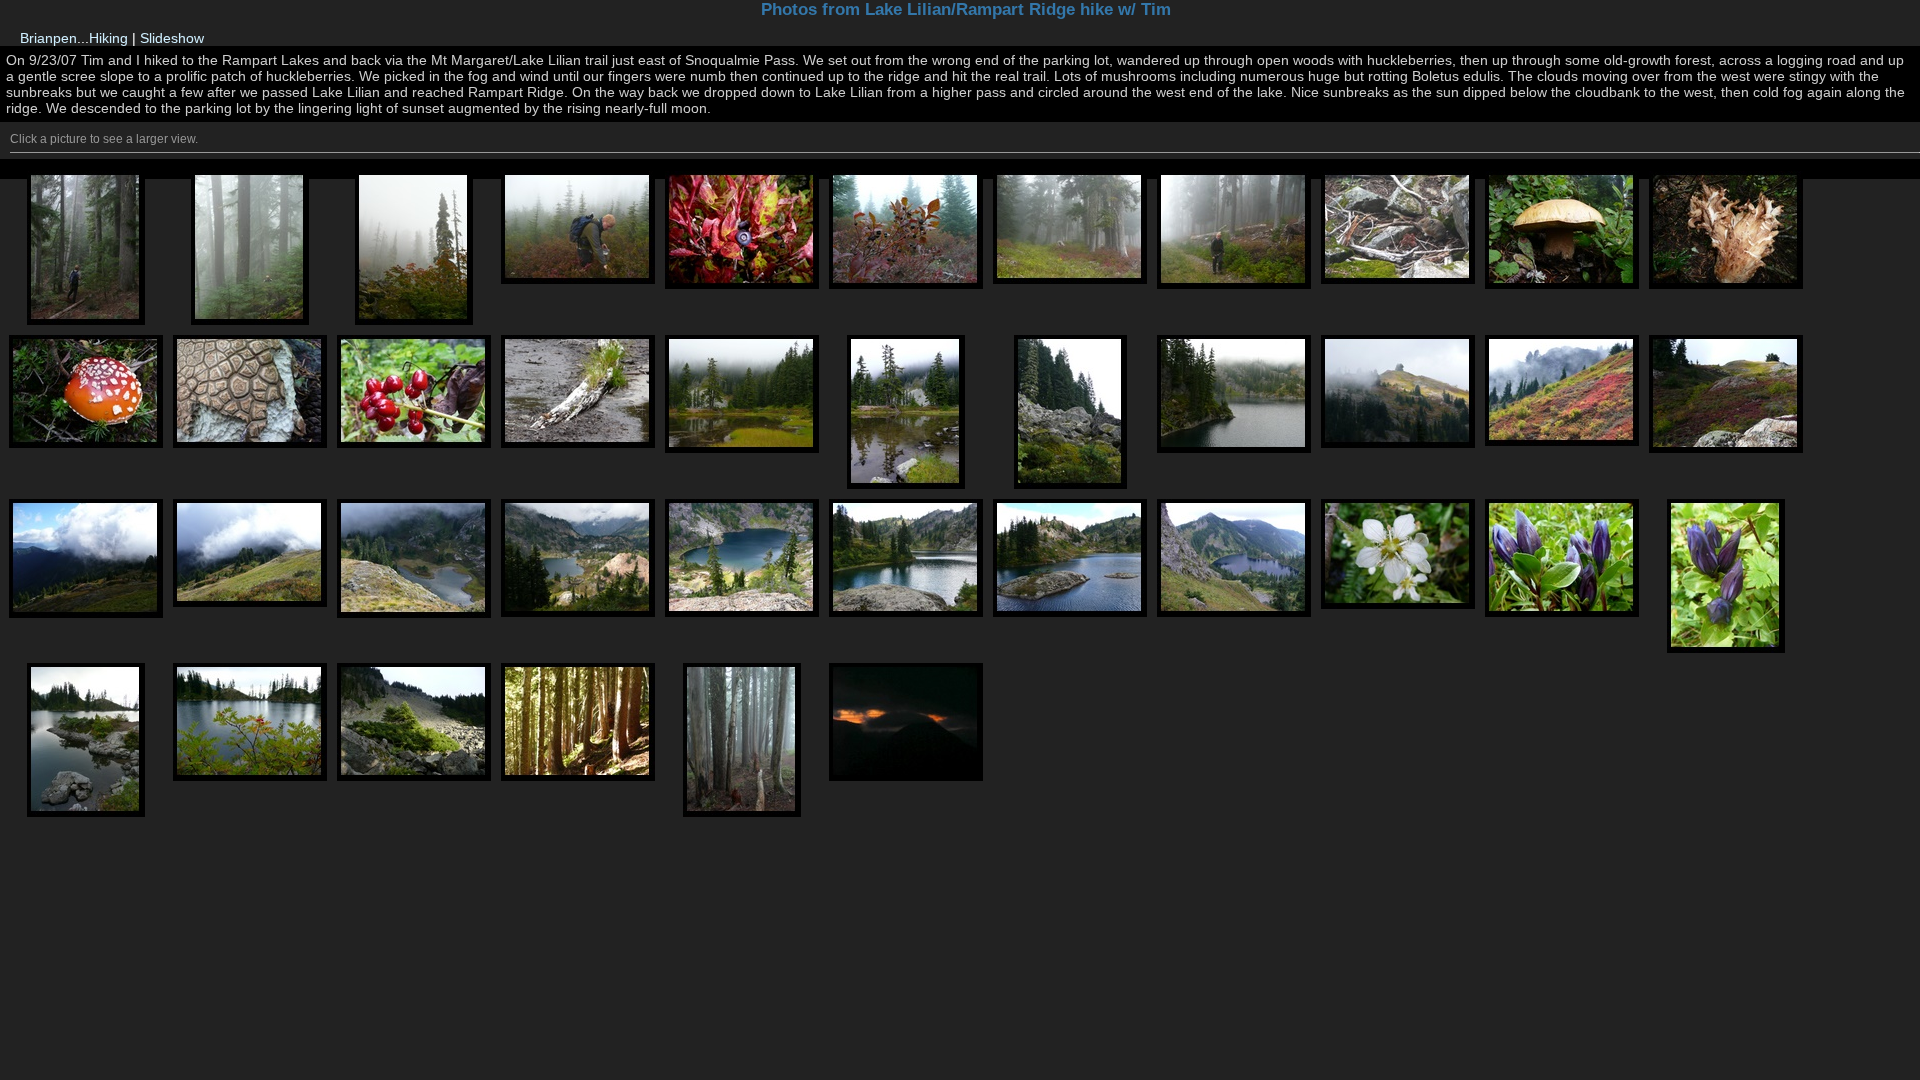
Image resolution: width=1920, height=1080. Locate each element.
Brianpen (48, 38)
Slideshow (172, 38)
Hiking (108, 38)
